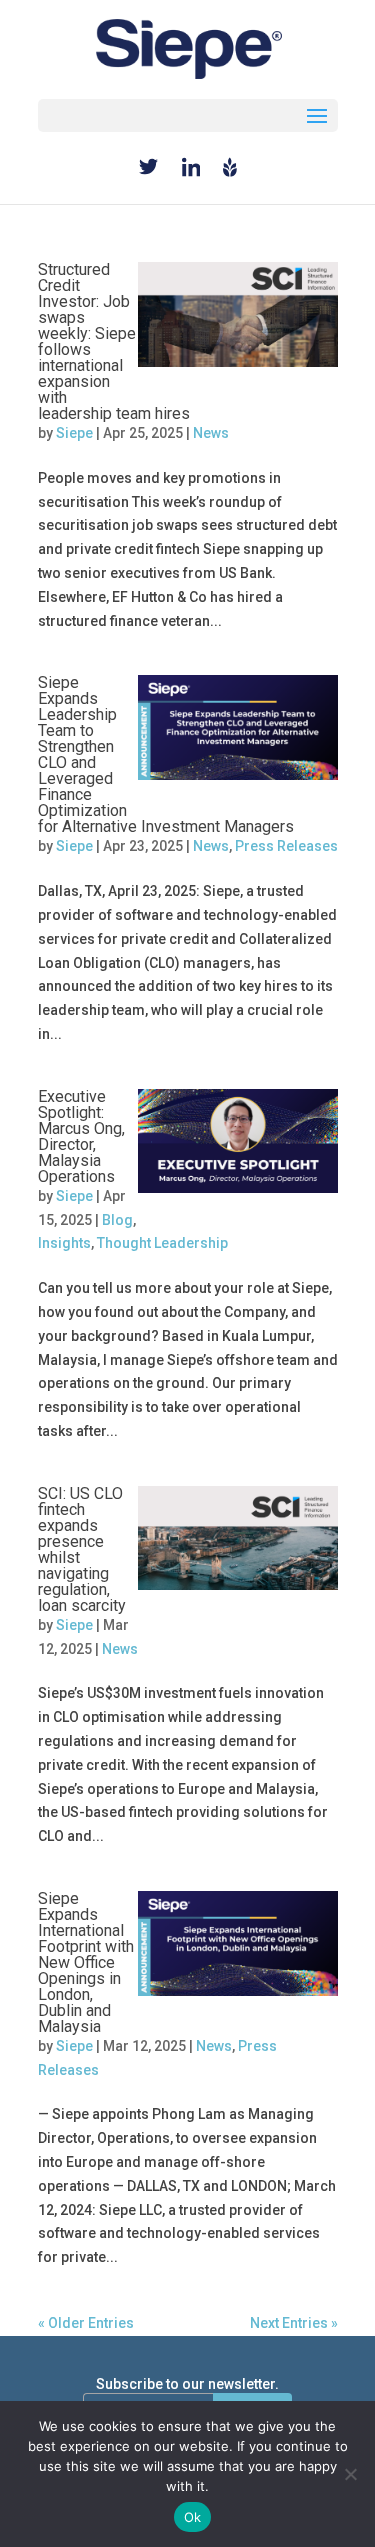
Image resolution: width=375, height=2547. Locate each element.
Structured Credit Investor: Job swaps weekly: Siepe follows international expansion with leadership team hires (114, 341)
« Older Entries (86, 2323)
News (211, 433)
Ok (193, 2517)
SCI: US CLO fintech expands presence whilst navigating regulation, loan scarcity (82, 1549)
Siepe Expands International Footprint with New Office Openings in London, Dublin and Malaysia (86, 1962)
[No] (350, 2474)
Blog (117, 1220)
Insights (64, 1243)
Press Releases (286, 846)
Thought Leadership (162, 1243)
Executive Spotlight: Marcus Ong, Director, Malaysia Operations (81, 1136)
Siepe (74, 433)
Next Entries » (294, 2323)
